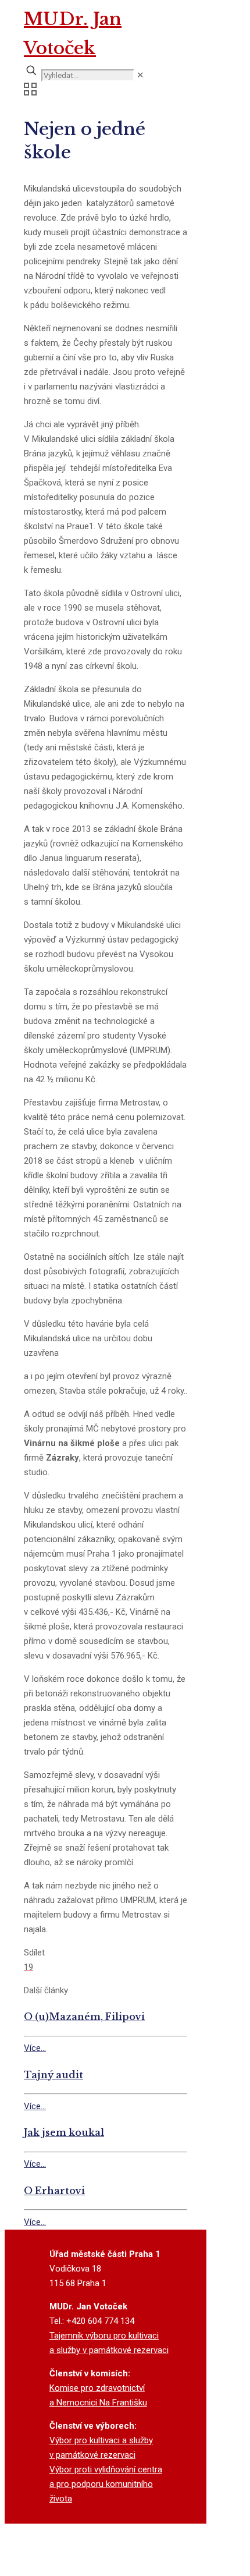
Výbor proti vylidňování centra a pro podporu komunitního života (106, 2484)
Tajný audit (53, 2075)
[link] (140, 75)
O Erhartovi (54, 2191)
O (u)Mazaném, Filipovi (84, 2017)
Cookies (91, 2568)
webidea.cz (126, 2554)
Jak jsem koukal (64, 2132)
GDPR (125, 2568)
